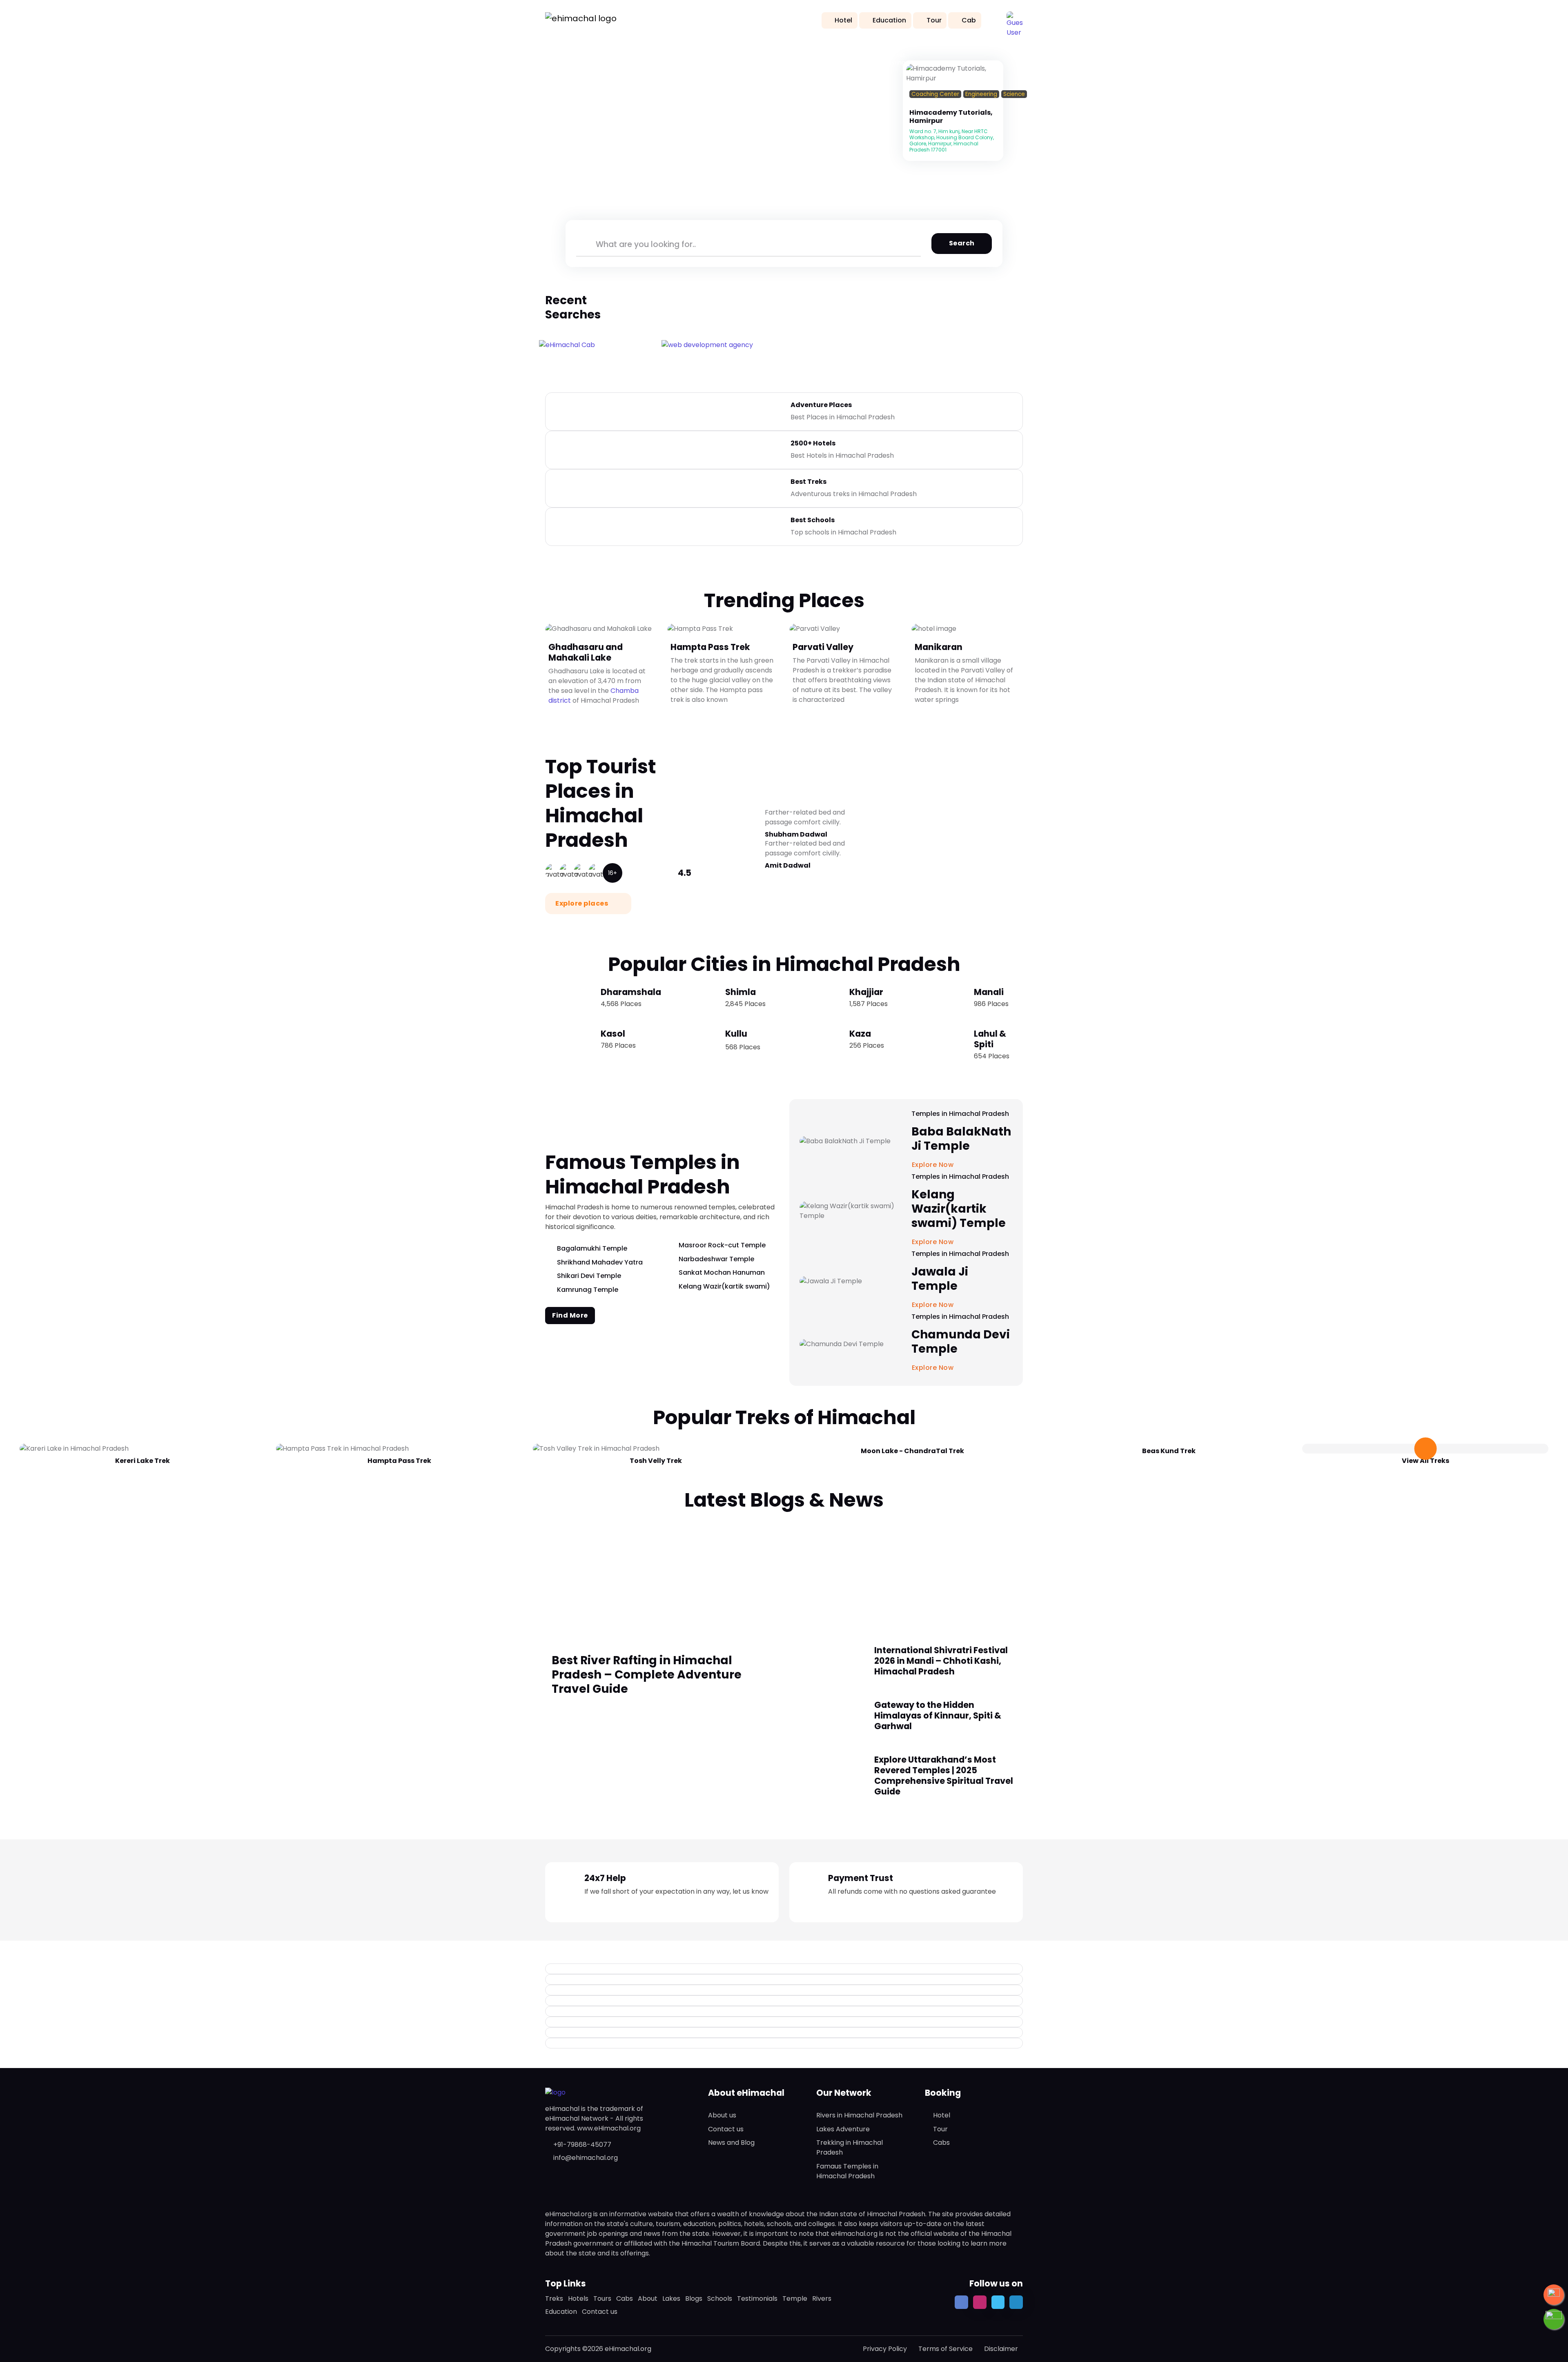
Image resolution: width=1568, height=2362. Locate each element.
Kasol (613, 1034)
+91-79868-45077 (582, 2145)
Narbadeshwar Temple (716, 1259)
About (648, 2299)
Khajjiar (866, 992)
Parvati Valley (823, 647)
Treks (554, 2299)
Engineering (981, 94)
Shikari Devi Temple (589, 1276)
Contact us (726, 2129)
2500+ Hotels (813, 443)
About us (722, 2115)
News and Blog (731, 2143)
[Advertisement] (784, 1574)
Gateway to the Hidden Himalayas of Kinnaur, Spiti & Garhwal (938, 1715)
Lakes (671, 2299)
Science (1014, 94)
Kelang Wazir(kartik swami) (724, 1286)
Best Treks (808, 482)
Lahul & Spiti (990, 1039)
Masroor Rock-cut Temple (722, 1245)
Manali (989, 992)
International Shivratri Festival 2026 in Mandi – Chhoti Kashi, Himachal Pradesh (941, 1661)
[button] (1015, 20)
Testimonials (757, 2299)
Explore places (582, 903)
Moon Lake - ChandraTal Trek (912, 1451)
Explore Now (934, 1368)
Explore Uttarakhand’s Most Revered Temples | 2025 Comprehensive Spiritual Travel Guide (944, 1775)
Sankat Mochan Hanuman (722, 1272)
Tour (934, 20)
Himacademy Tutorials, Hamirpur (951, 117)
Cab (969, 20)
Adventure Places (821, 405)
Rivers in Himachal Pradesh (859, 2115)
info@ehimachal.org (586, 2158)
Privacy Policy (885, 2349)
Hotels (578, 2299)
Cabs (941, 2143)
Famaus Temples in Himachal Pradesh (847, 2171)
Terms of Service (945, 2349)
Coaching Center (935, 94)
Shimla (741, 992)
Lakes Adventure (843, 2129)
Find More (570, 1315)
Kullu (736, 1034)
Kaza (860, 1034)
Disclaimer (1001, 2349)
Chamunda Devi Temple (961, 1342)
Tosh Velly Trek (656, 1461)
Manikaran (939, 647)
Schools (720, 2299)
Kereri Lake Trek (143, 1461)
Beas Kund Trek (1169, 1451)
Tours (602, 2299)
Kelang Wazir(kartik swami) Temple (959, 1209)
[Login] (912, 104)
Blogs (694, 2299)
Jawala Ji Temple (940, 1279)
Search (962, 243)
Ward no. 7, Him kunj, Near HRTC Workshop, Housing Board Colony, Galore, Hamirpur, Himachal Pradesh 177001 (952, 140)
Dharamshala (631, 992)
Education (889, 20)
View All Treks (1425, 1461)
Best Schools (813, 520)
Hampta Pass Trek (710, 647)
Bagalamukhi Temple (592, 1248)
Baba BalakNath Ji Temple (961, 1139)
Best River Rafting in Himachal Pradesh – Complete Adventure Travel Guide (647, 1675)
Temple (795, 2299)
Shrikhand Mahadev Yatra (600, 1262)
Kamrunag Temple (588, 1290)
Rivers (822, 2299)
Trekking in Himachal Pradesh (850, 2147)
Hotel (843, 20)
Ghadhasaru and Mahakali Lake (586, 652)
